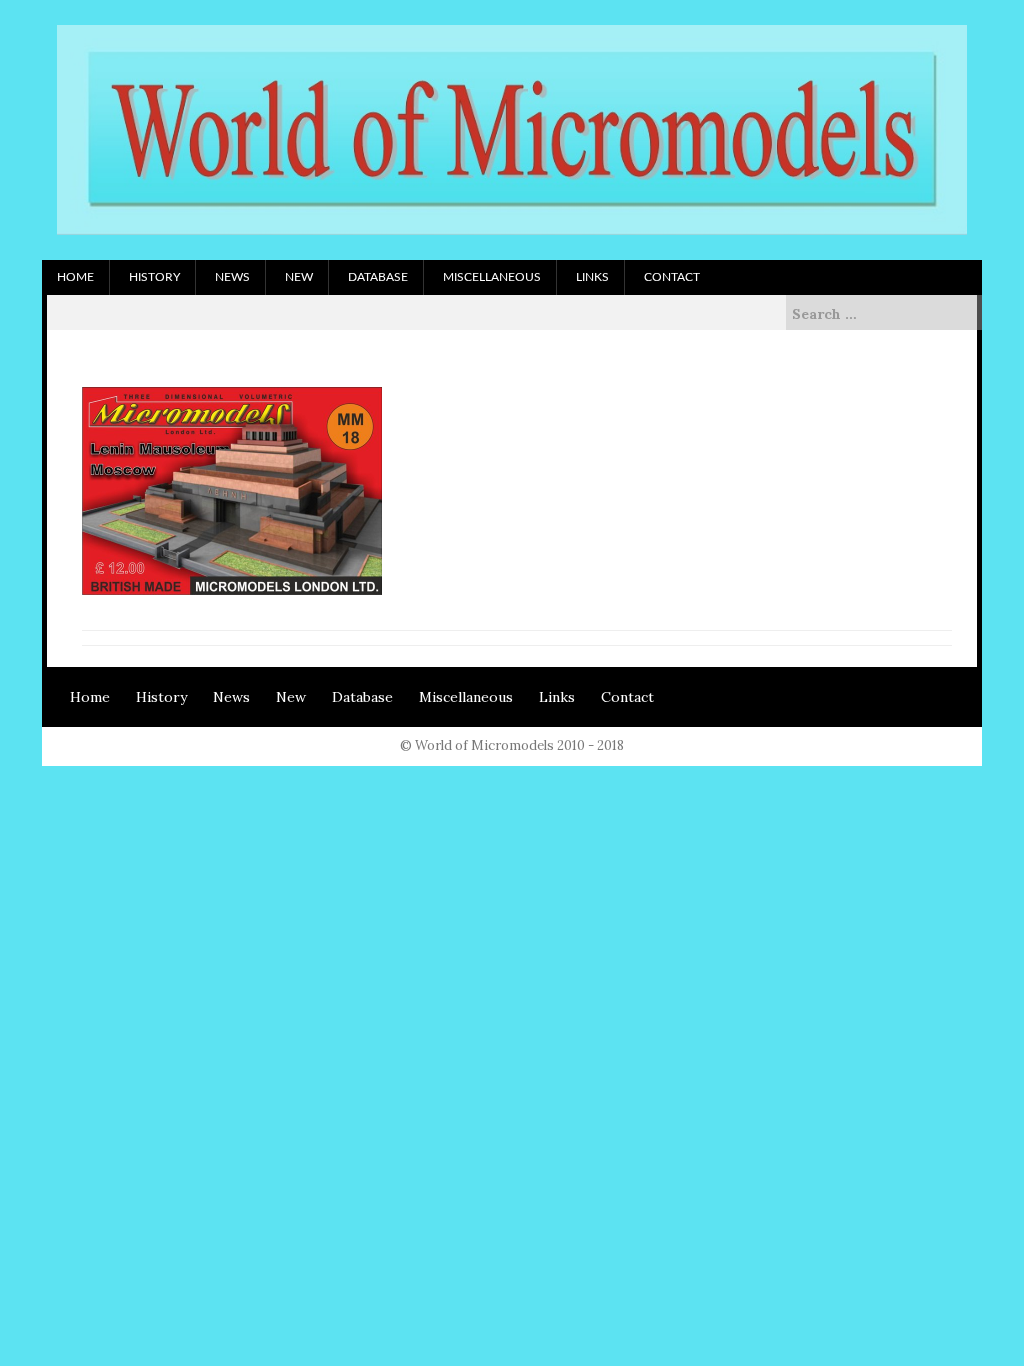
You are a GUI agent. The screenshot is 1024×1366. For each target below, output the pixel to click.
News (232, 277)
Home (75, 277)
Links (592, 277)
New (299, 277)
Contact (672, 277)
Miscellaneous (492, 277)
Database (378, 277)
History (154, 277)
